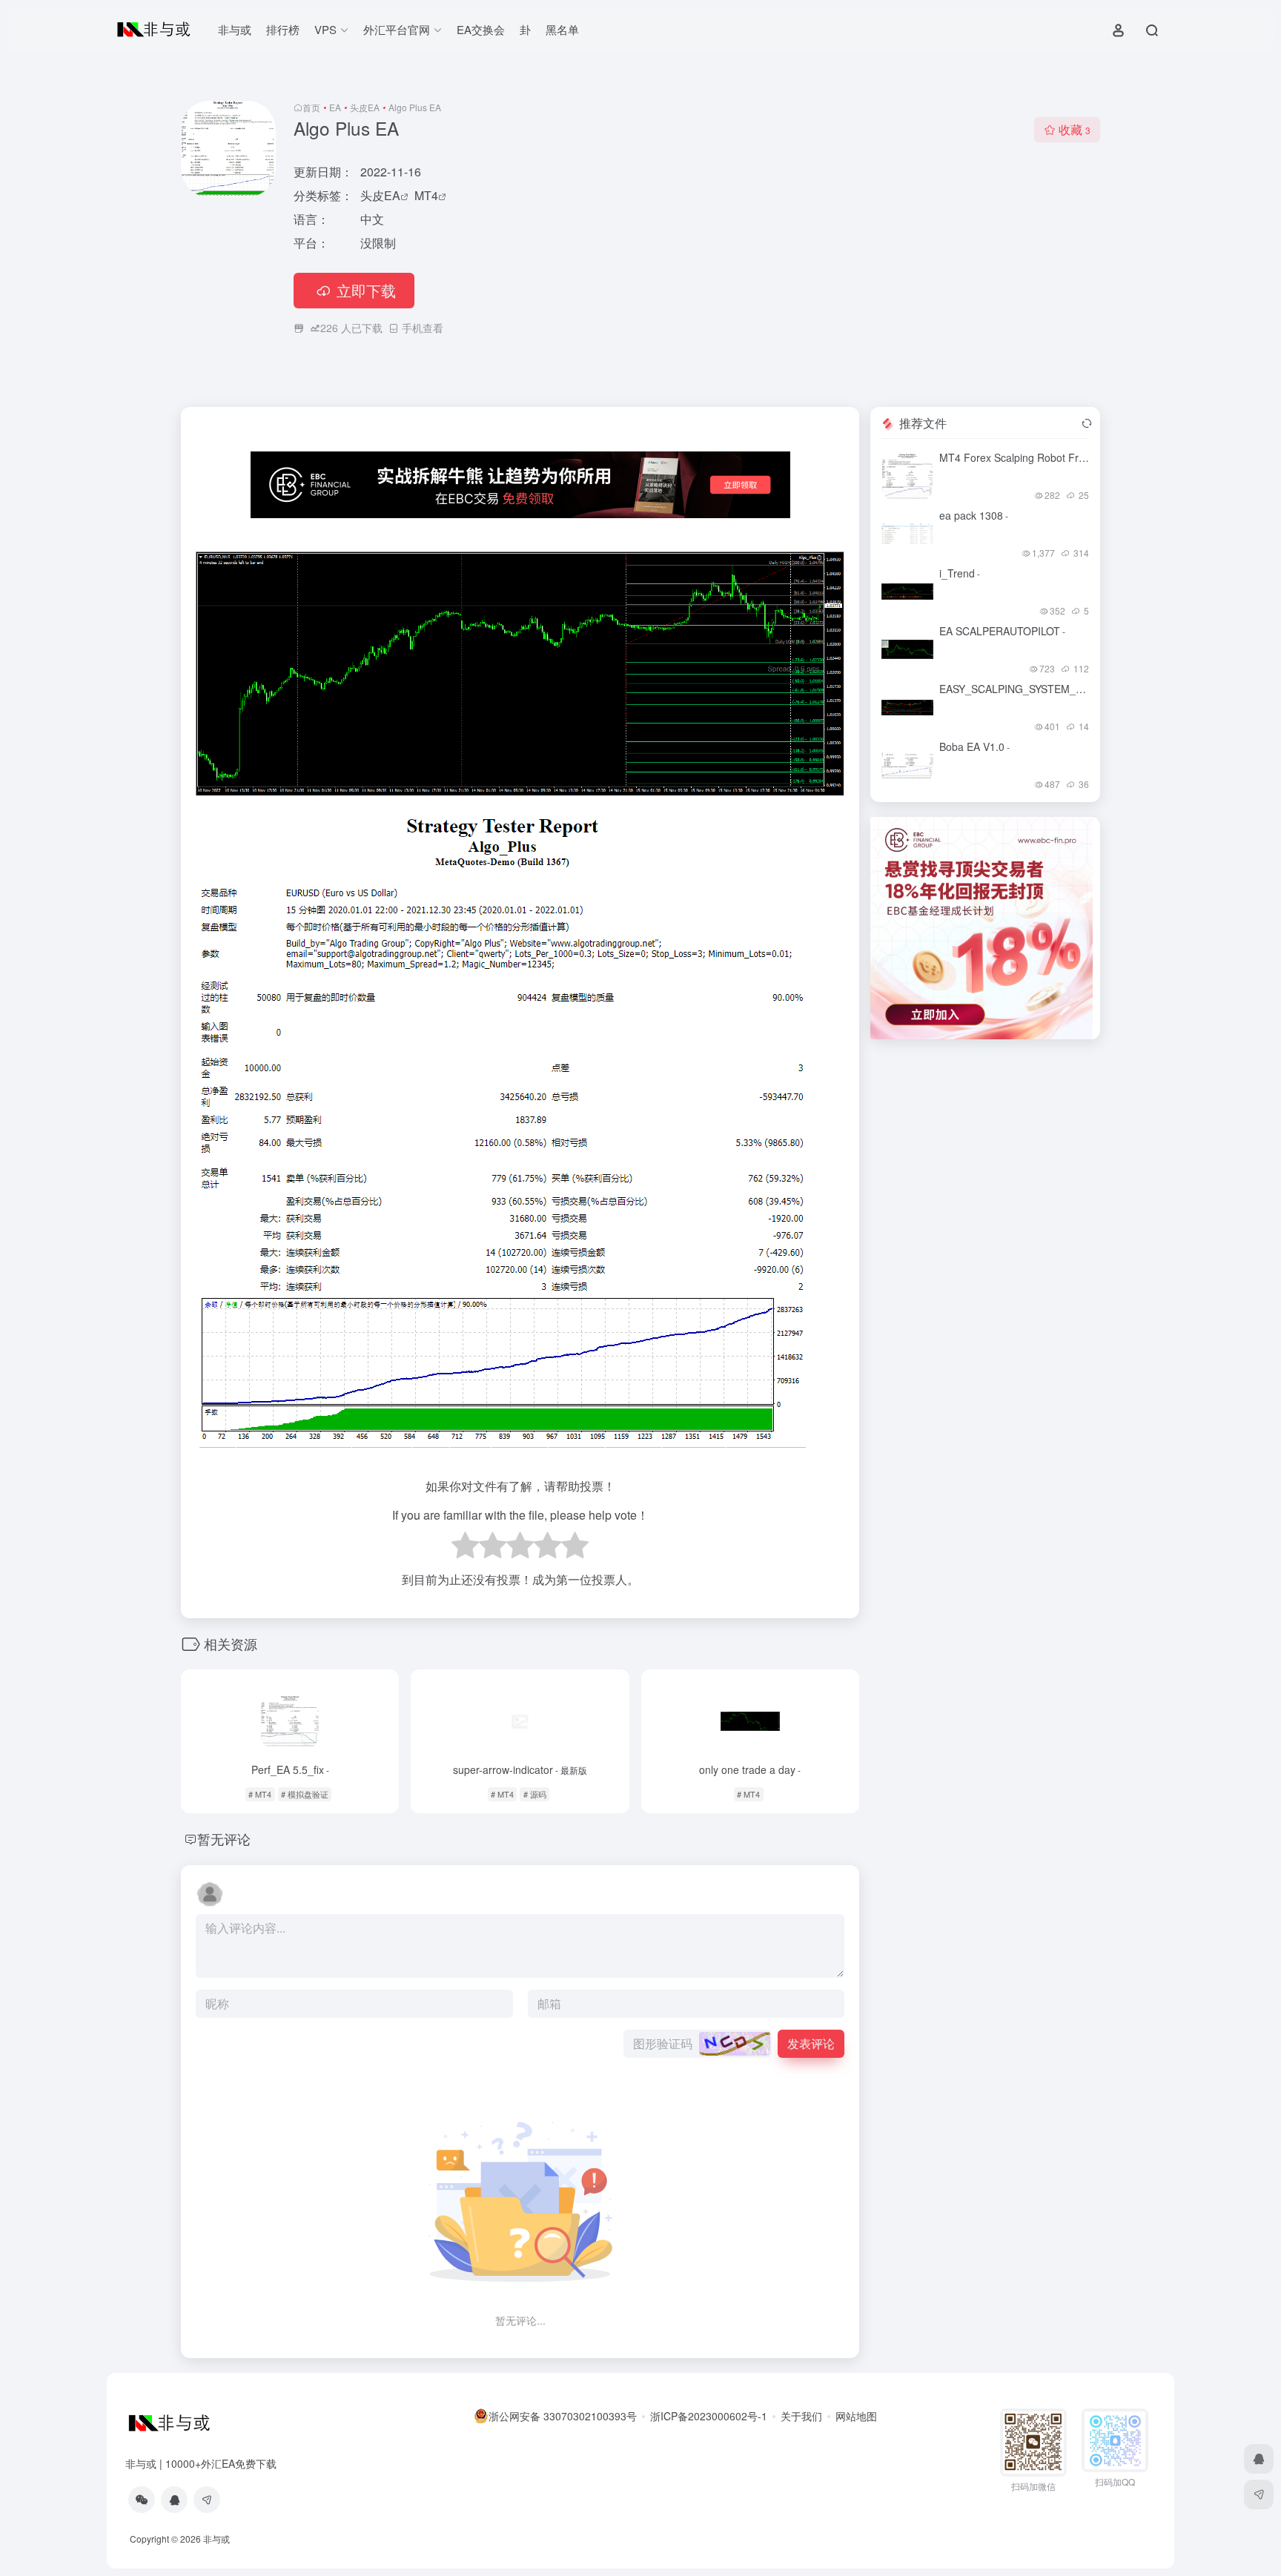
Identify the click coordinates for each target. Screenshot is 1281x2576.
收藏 (1075, 129)
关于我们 (801, 2416)
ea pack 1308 (974, 515)
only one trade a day (750, 1769)
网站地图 (856, 2416)
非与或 (235, 29)
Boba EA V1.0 (974, 746)
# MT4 (260, 1794)
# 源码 (535, 1794)
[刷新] (1087, 423)
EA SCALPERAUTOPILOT (1002, 631)
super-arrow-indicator (520, 1769)
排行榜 (283, 29)
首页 (311, 107)
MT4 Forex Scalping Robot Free (1017, 457)
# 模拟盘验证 (305, 1794)
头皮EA (365, 107)
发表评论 (811, 2043)
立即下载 (366, 290)
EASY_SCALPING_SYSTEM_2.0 (1017, 689)
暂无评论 (224, 1838)
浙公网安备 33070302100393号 (563, 2416)
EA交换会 (481, 29)
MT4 (426, 195)
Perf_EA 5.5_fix (290, 1769)
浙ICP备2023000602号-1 (709, 2416)
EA (335, 107)
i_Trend (960, 573)
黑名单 (562, 29)
